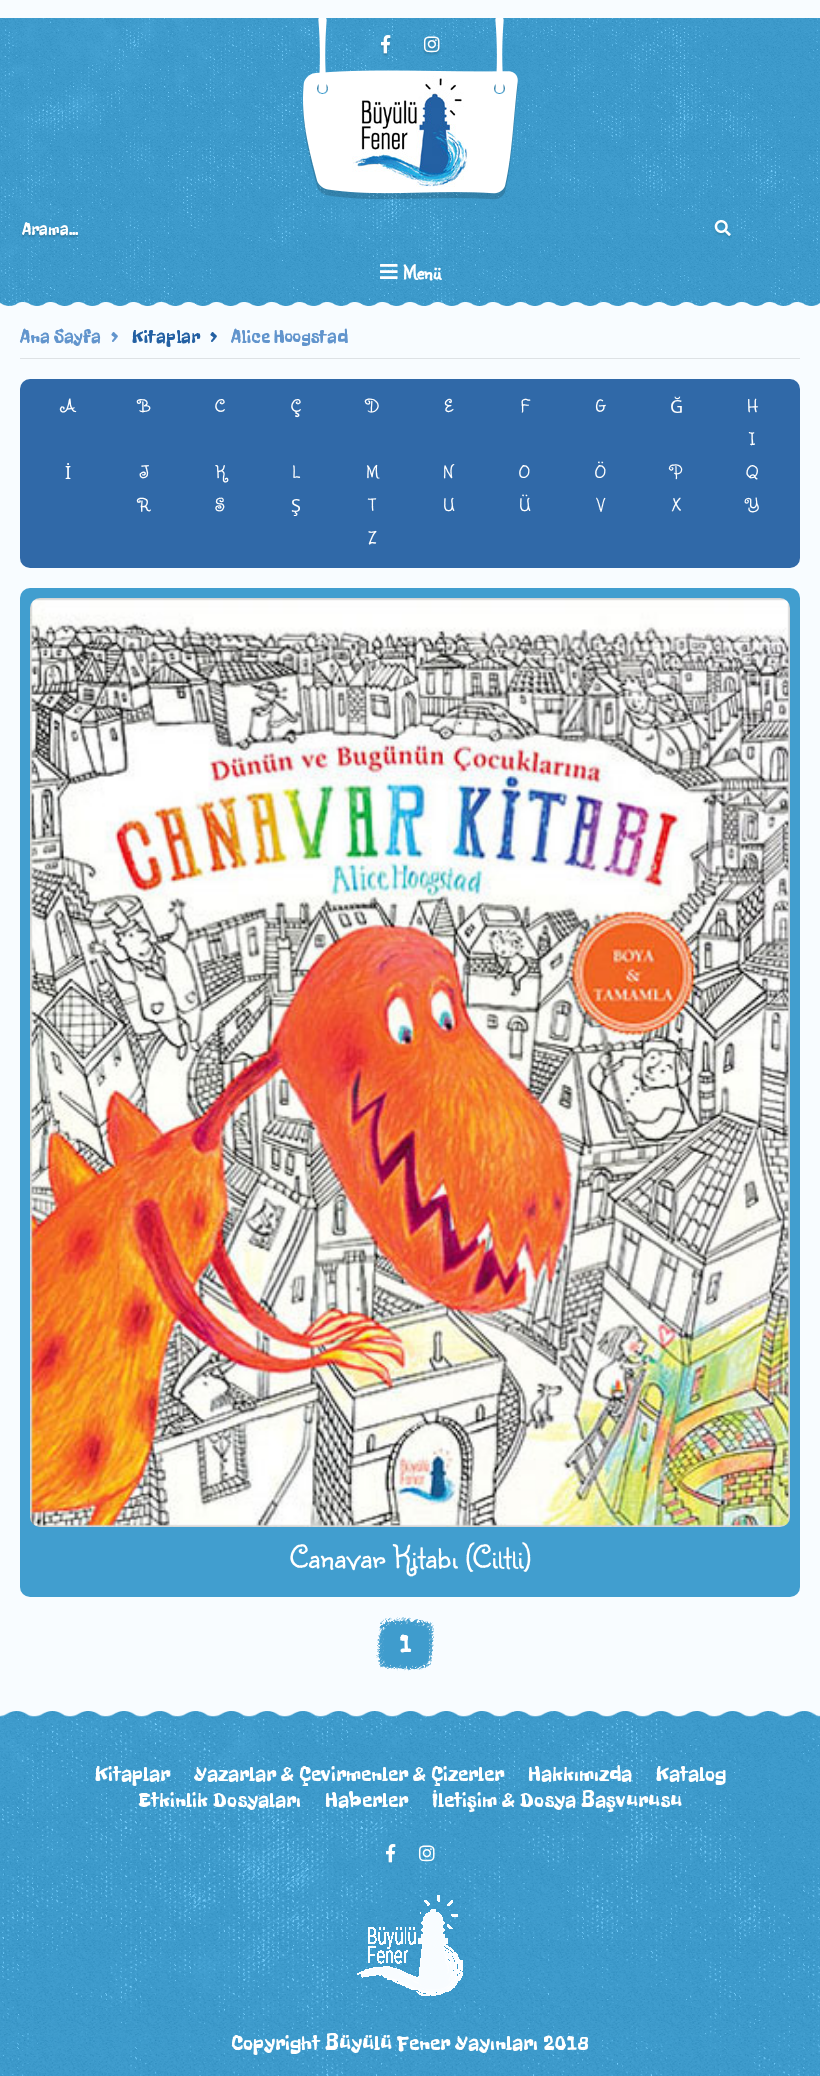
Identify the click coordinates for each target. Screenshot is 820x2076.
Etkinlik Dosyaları (219, 1800)
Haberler (366, 1800)
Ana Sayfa (60, 337)
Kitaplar (166, 337)
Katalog (691, 1774)
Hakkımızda (580, 1774)
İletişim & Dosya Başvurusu (557, 1800)
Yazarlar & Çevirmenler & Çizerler (349, 1774)
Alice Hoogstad (289, 337)
